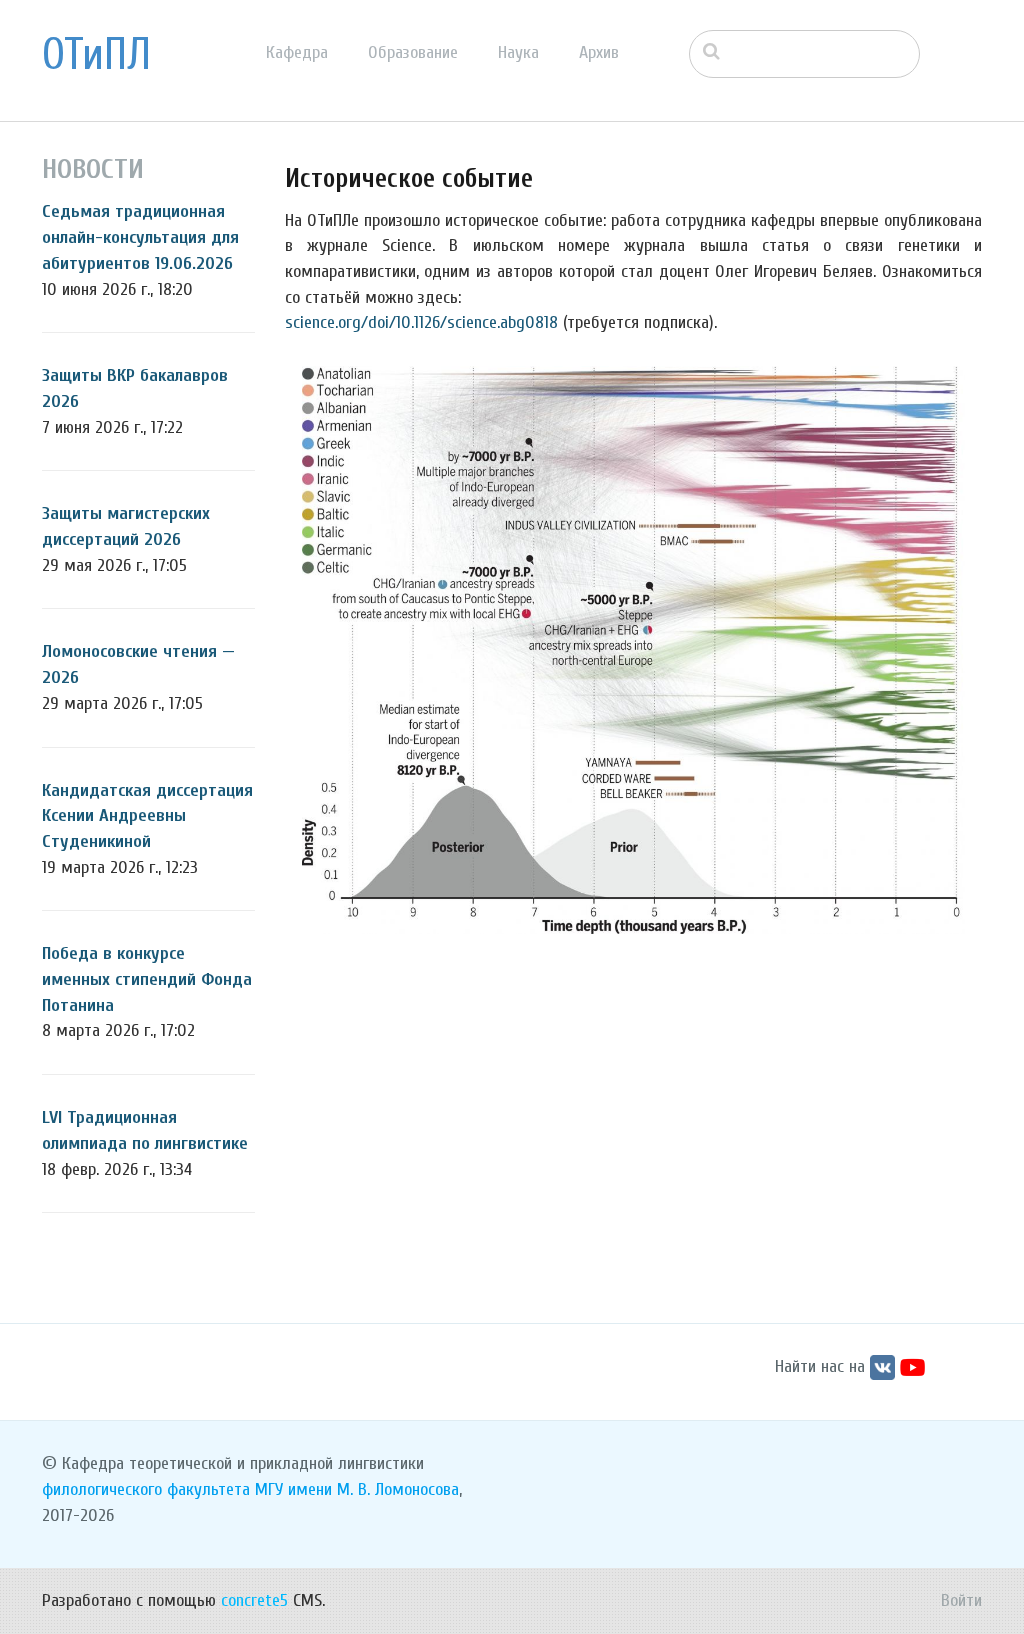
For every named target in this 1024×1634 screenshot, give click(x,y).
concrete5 (254, 1600)
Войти (961, 1600)
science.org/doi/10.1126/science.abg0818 (421, 322)
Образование (413, 52)
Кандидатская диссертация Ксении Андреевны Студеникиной (147, 816)
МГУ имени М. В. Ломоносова (357, 1489)
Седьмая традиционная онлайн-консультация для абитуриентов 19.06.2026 (140, 237)
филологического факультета (146, 1489)
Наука (518, 52)
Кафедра (297, 52)
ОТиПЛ (96, 55)
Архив (599, 52)
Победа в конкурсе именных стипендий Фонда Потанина (147, 979)
